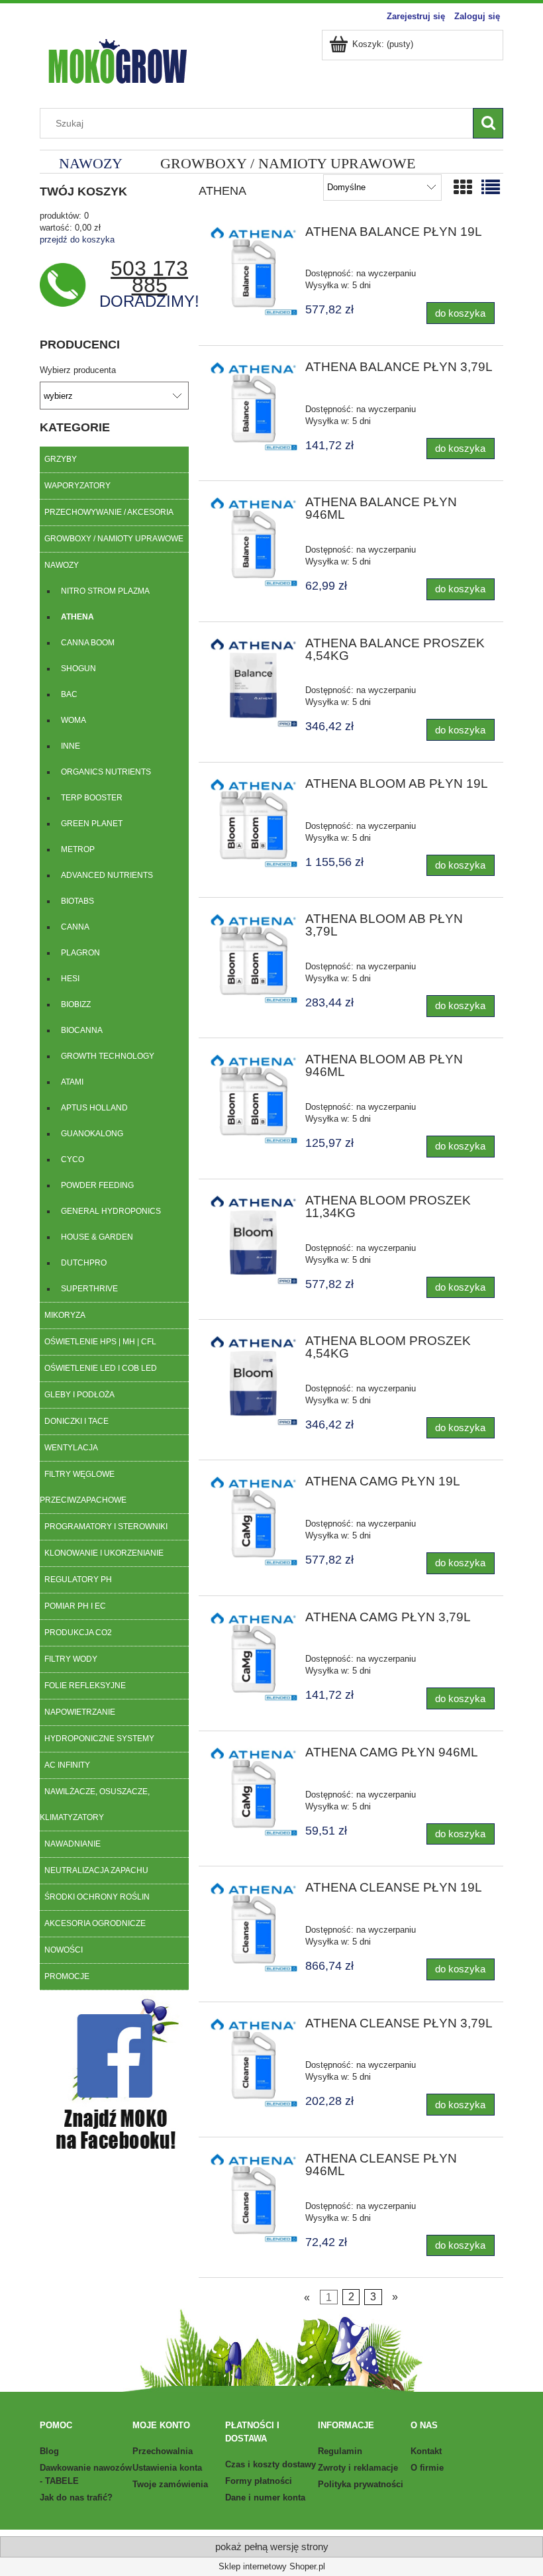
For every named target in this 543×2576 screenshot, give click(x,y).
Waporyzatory (77, 486)
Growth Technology (108, 1056)
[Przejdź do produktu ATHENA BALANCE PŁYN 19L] (253, 272)
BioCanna (82, 1030)
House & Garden (97, 1237)
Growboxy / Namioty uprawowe (114, 539)
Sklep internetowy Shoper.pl (272, 2566)
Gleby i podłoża (79, 1395)
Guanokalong (92, 1134)
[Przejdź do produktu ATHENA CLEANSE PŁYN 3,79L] (253, 2064)
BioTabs (77, 901)
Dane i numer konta (265, 2497)
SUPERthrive (89, 1289)
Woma (74, 720)
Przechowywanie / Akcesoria (109, 512)
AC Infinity (67, 1765)
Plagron (80, 953)
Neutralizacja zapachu (96, 1870)
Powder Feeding (97, 1185)
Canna (75, 927)
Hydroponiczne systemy (99, 1739)
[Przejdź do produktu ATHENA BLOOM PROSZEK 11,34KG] (253, 1241)
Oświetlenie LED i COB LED (101, 1368)
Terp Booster (92, 798)
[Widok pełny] (491, 188)
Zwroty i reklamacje (358, 2468)
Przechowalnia (163, 2451)
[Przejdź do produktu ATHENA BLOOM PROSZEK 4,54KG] (253, 1381)
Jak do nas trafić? (76, 2497)
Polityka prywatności (361, 2484)
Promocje (67, 1976)
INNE (71, 746)
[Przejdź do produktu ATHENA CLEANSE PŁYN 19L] (253, 1928)
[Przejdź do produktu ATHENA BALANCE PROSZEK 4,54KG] (253, 683)
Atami (72, 1082)
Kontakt (426, 2451)
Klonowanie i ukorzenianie (104, 1553)
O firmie (427, 2468)
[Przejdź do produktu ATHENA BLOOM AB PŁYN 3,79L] (253, 959)
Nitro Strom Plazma (105, 591)
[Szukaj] (488, 123)
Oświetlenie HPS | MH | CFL (100, 1342)
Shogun (78, 669)
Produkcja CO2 (78, 1633)
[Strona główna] (117, 60)
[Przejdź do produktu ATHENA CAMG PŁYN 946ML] (253, 1793)
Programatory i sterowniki (106, 1527)
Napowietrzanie (80, 1712)
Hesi (70, 979)
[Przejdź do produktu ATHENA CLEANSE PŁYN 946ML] (253, 2199)
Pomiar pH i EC (75, 1606)
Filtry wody (71, 1659)
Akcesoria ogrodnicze (95, 1923)
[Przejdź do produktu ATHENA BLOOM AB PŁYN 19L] (253, 824)
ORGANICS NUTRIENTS (106, 772)
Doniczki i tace (76, 1421)
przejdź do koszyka (77, 240)
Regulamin (340, 2451)
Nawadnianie (73, 1844)
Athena (77, 617)
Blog (49, 2451)
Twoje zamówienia (170, 2484)
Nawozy (62, 565)
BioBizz (76, 1004)
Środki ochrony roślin (97, 1897)
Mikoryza (65, 1315)
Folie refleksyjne (85, 1686)
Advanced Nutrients (107, 875)
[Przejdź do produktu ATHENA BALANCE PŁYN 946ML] (253, 542)
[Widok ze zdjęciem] (463, 188)
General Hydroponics (111, 1211)
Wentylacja (71, 1448)
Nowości (64, 1950)
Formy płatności (259, 2481)
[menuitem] (90, 163)
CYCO (73, 1159)
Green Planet (92, 824)
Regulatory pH (78, 1580)
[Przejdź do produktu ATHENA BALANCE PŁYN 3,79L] (253, 407)
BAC (69, 694)
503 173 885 (149, 277)
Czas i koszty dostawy (271, 2464)
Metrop (78, 849)
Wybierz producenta (78, 370)
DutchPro (84, 1263)
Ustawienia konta (167, 2468)
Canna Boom (88, 643)
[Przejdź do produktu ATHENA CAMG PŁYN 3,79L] (253, 1657)
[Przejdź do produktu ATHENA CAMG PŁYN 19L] (253, 1522)
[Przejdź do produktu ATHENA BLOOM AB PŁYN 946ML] (253, 1100)
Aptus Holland (94, 1108)
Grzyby (61, 459)
